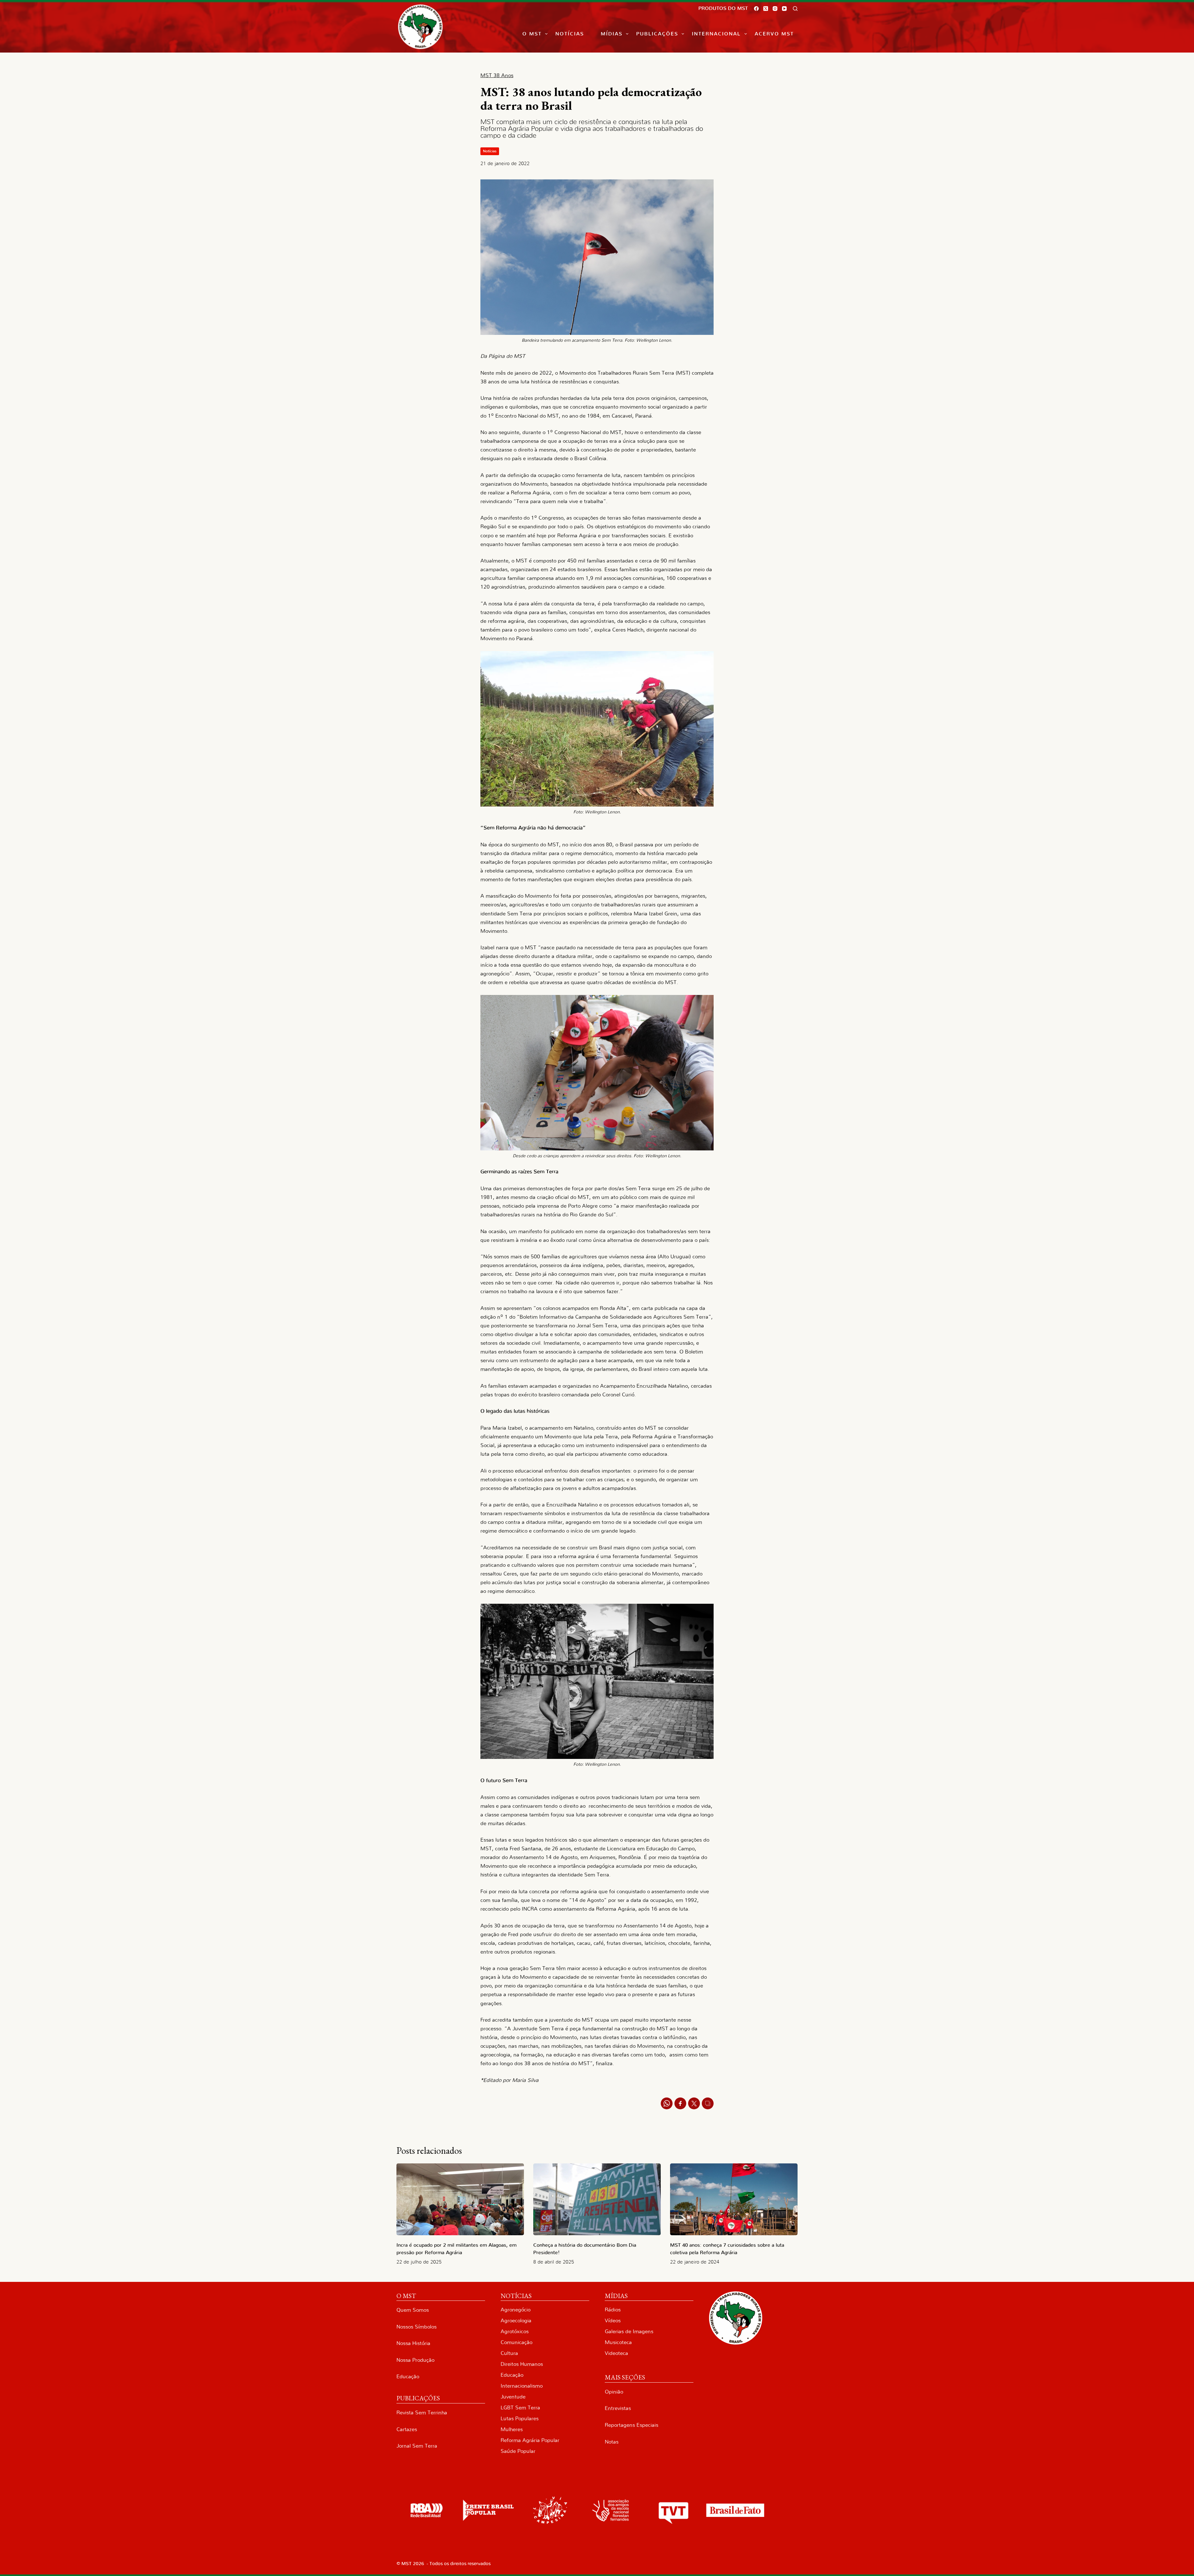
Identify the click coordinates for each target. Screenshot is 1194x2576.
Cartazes (407, 2429)
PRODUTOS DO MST (723, 8)
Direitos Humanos (522, 2364)
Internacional (716, 34)
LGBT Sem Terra (520, 2408)
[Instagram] (775, 9)
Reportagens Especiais (632, 2425)
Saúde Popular (518, 2451)
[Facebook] (756, 9)
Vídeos (613, 2321)
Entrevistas (618, 2408)
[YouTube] (784, 9)
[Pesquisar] (795, 9)
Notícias (570, 34)
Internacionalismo (522, 2386)
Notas (612, 2442)
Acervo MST (774, 34)
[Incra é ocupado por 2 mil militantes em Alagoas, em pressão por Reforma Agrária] (460, 2199)
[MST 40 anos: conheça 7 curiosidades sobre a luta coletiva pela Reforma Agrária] (734, 2199)
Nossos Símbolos (417, 2327)
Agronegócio (516, 2310)
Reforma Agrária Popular (530, 2440)
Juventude (513, 2397)
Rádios (613, 2310)
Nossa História (413, 2343)
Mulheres (512, 2429)
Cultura (509, 2353)
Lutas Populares (520, 2419)
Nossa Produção (415, 2360)
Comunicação (516, 2342)
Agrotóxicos (515, 2331)
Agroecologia (516, 2321)
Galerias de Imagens (629, 2331)
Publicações (657, 34)
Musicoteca (618, 2342)
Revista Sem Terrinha (422, 2413)
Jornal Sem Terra (417, 2446)
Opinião (614, 2392)
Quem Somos (413, 2310)
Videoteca (616, 2353)
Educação (408, 2377)
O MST (532, 34)
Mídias (612, 34)
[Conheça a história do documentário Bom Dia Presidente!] (597, 2199)
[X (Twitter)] (766, 9)
